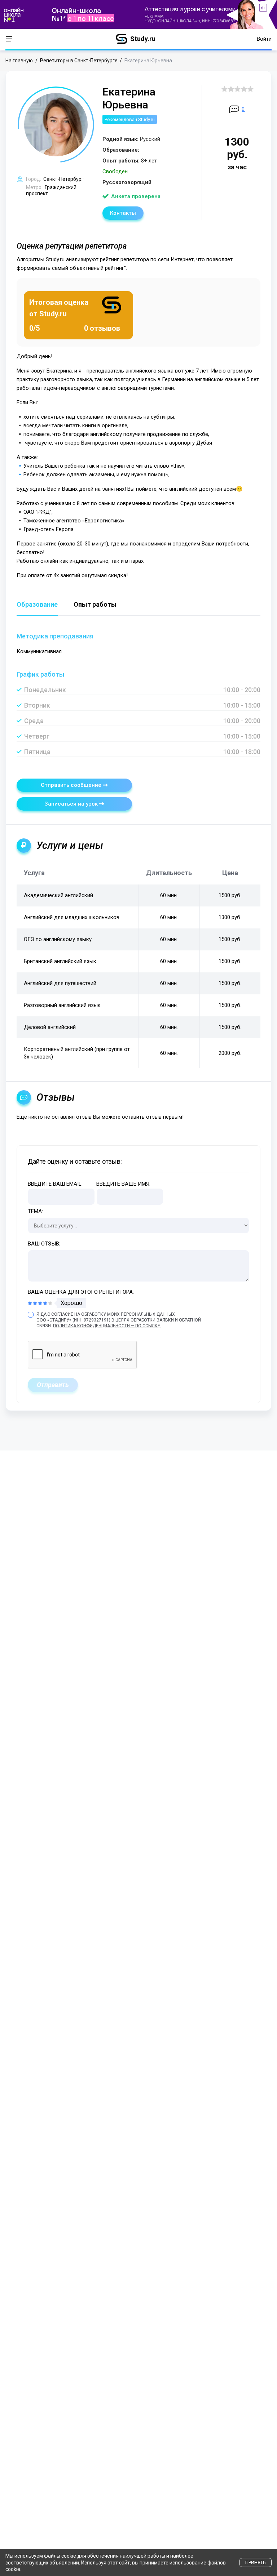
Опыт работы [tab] (95, 605)
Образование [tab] (37, 605)
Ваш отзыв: (44, 1244)
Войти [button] (264, 39)
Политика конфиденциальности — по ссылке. (107, 1326)
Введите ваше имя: (123, 1184)
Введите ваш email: (55, 1184)
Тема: (35, 1211)
